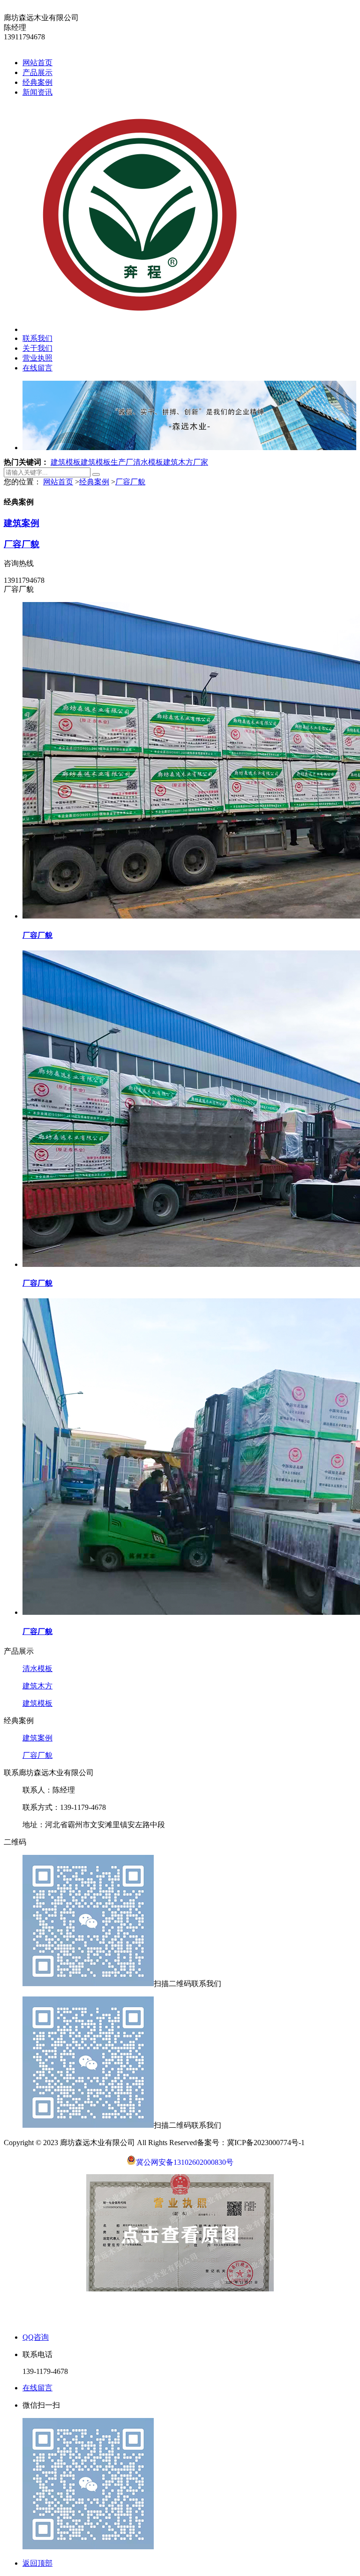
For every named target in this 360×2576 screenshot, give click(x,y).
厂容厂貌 (130, 482)
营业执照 (37, 358)
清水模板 (148, 462)
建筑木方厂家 (186, 462)
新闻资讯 (37, 92)
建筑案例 (22, 523)
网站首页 (37, 63)
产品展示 (37, 72)
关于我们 (37, 348)
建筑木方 (37, 1686)
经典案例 (37, 82)
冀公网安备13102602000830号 (185, 2162)
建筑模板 (66, 462)
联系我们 (37, 338)
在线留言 (37, 368)
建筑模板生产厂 (107, 462)
